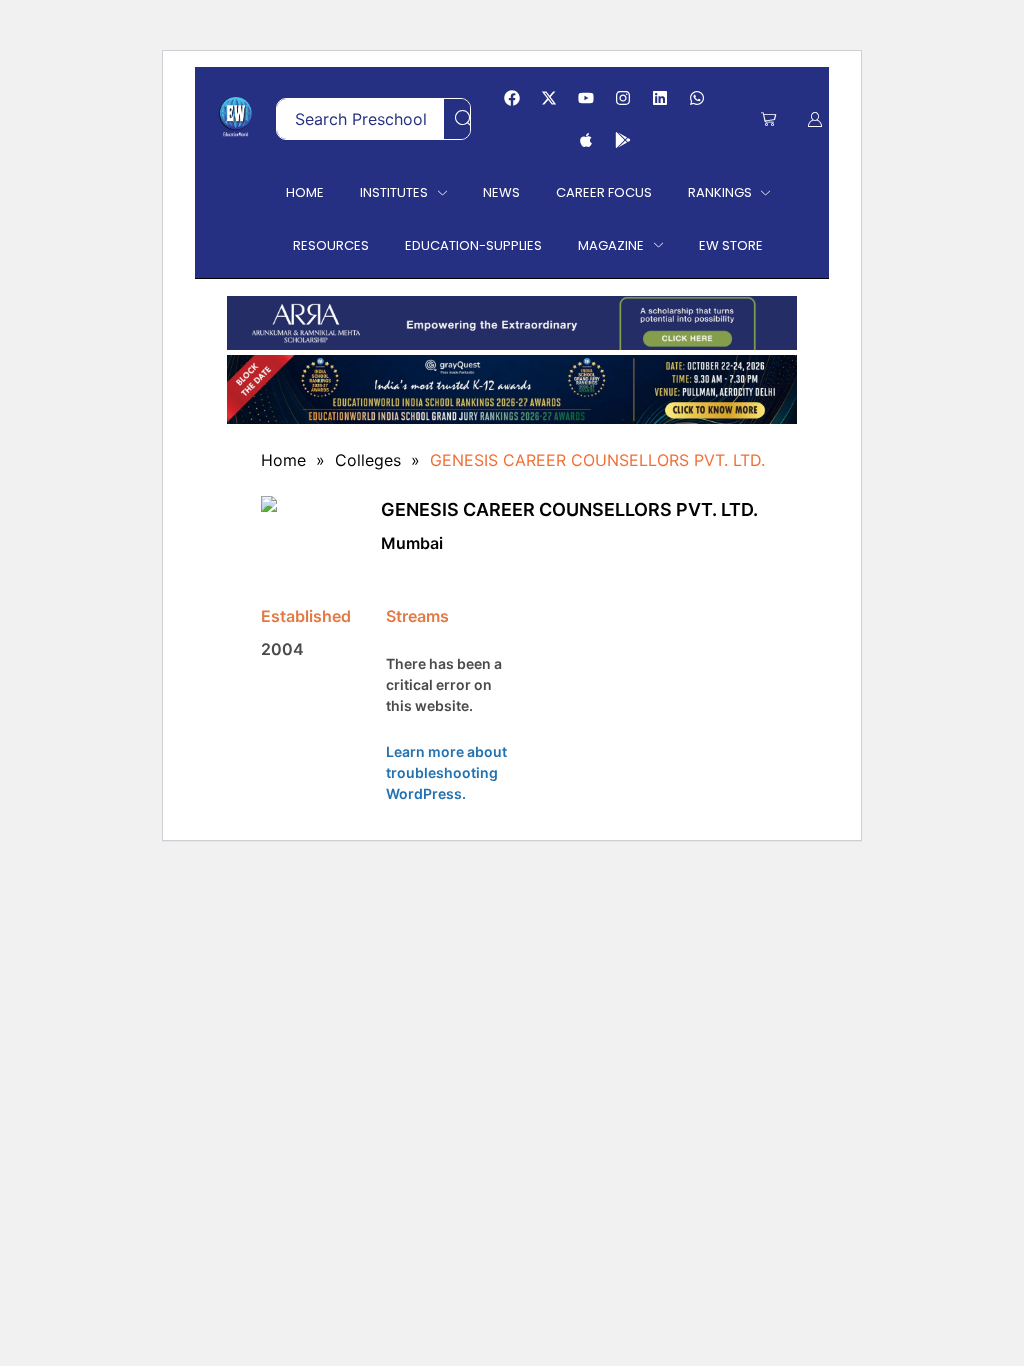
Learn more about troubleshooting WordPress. (446, 772)
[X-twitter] (549, 98)
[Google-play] (623, 140)
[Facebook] (512, 98)
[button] (768, 119)
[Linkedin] (660, 98)
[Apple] (586, 140)
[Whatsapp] (697, 98)
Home (283, 460)
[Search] (464, 119)
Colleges (368, 460)
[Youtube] (586, 98)
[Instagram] (623, 98)
